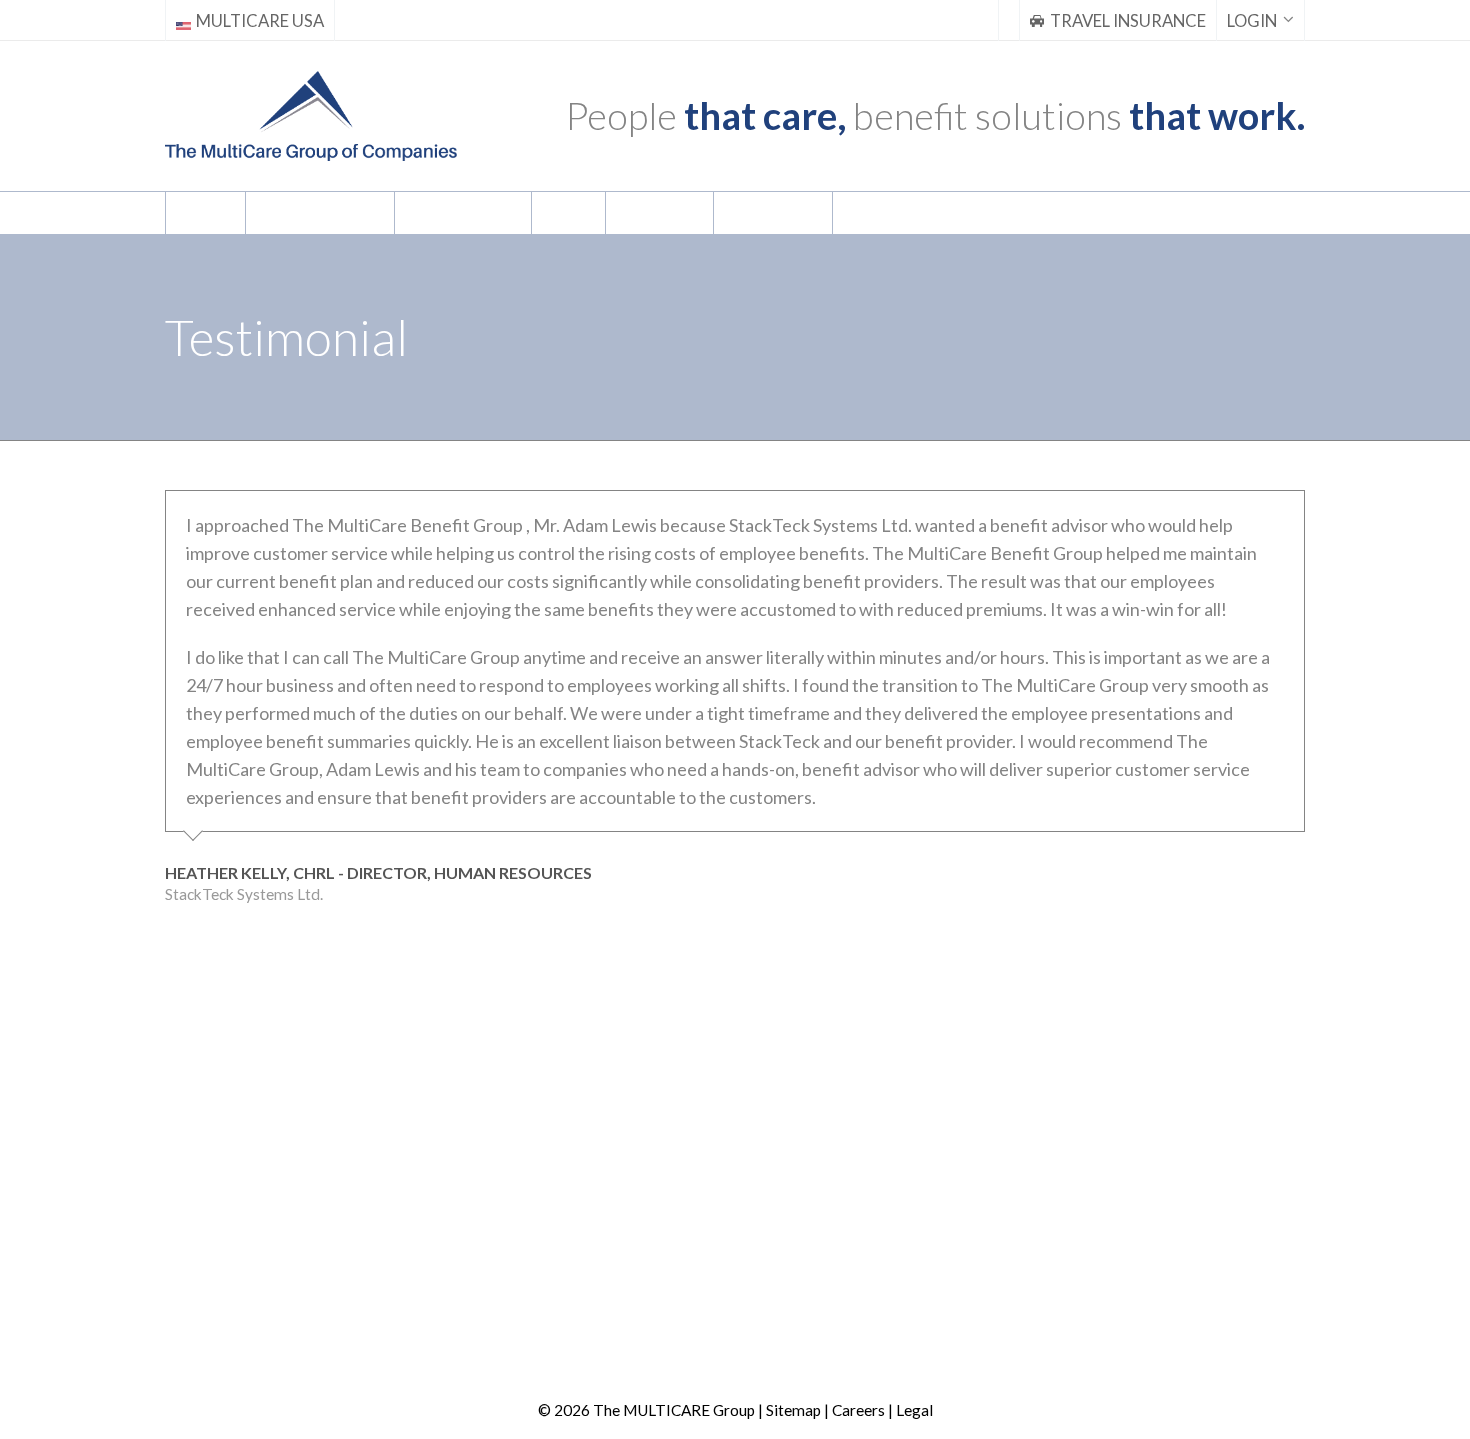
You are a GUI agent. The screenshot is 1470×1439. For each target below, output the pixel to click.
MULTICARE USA (260, 21)
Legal (914, 1410)
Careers (858, 1410)
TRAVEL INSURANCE (1128, 21)
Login (1252, 21)
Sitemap (793, 1410)
